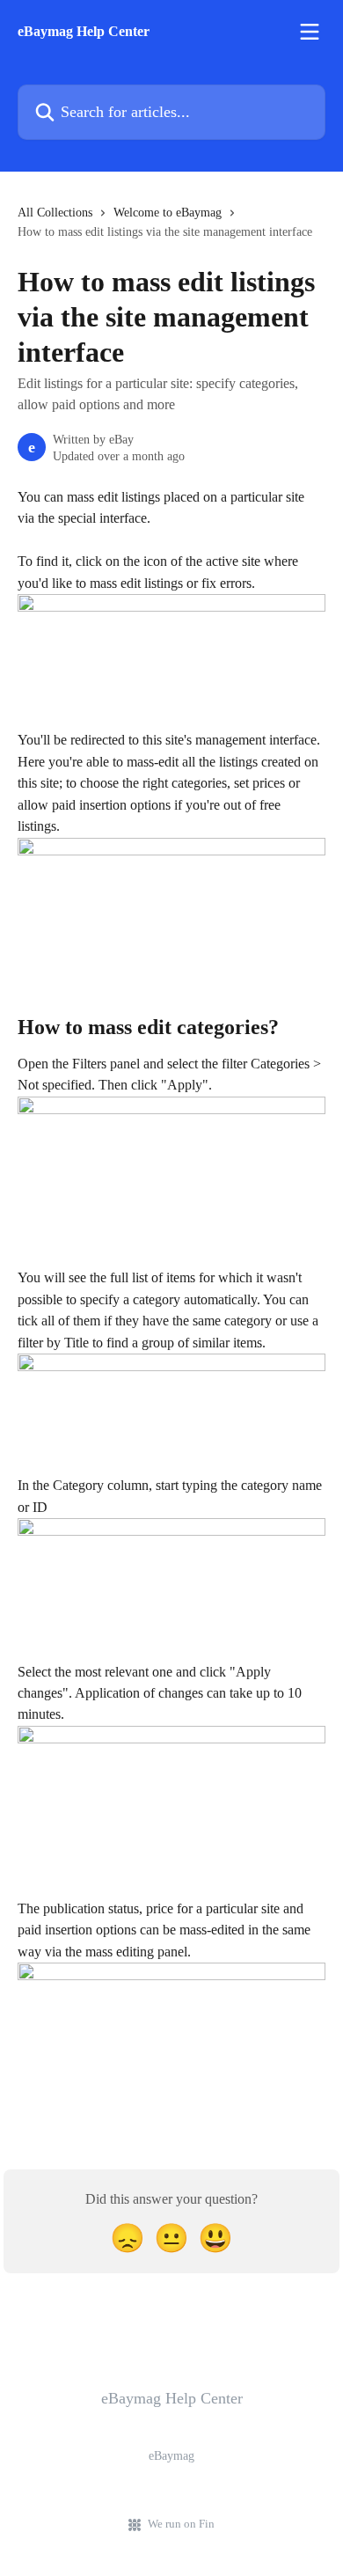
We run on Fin (181, 2524)
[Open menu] (310, 32)
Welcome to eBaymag (168, 213)
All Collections (55, 213)
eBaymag (171, 2456)
